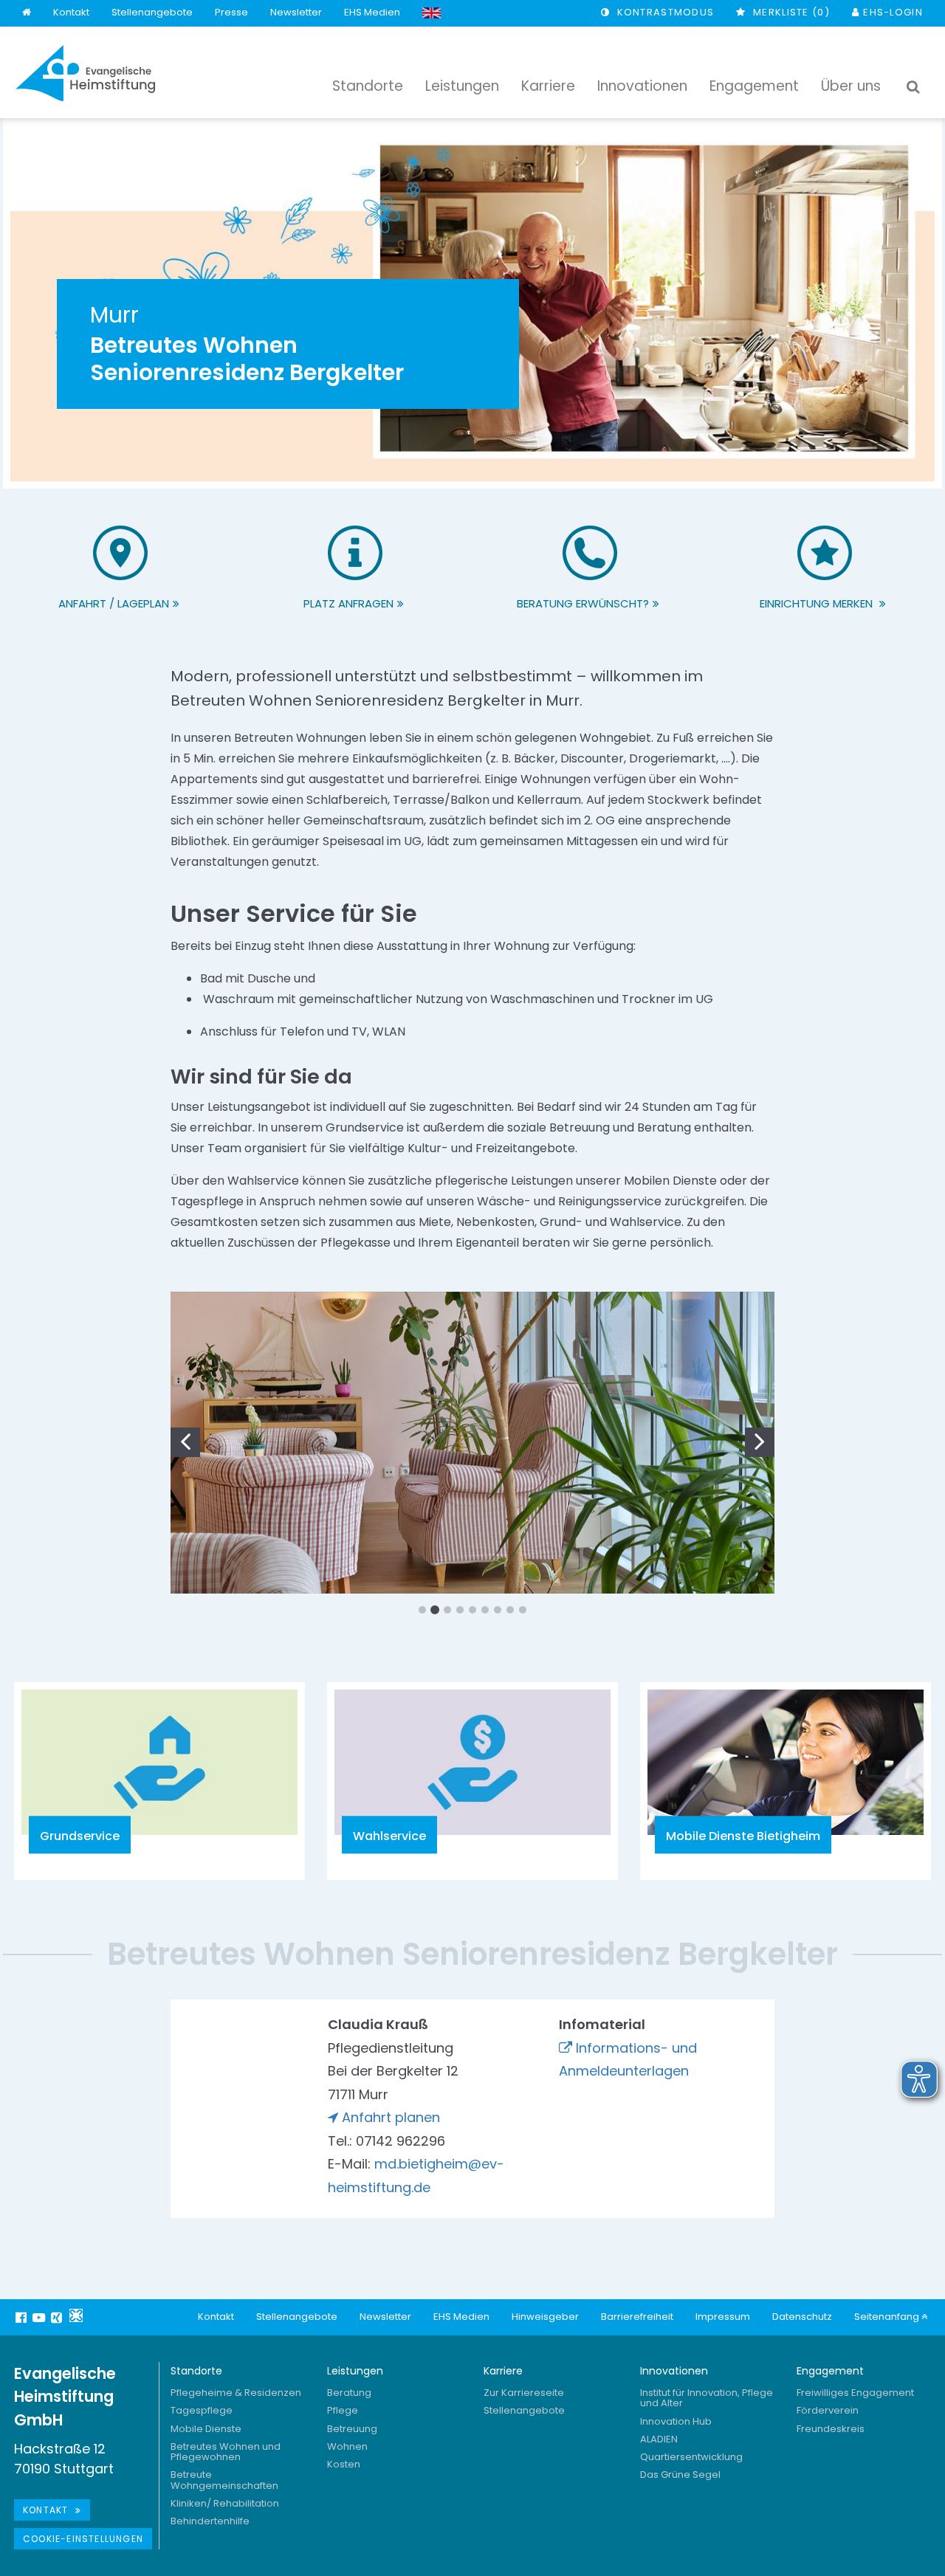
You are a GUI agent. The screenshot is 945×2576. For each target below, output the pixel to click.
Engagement (830, 2371)
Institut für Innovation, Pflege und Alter (707, 2398)
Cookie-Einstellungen (83, 2539)
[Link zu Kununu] (76, 2315)
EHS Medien (372, 12)
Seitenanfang (888, 2317)
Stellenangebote (152, 12)
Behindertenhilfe (210, 2521)
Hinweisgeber (545, 2317)
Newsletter (296, 12)
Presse (231, 12)
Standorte (196, 2371)
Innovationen (674, 2371)
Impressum (723, 2317)
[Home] (27, 13)
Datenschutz (802, 2317)
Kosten (344, 2464)
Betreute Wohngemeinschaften (224, 2480)
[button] (193, 1439)
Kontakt (71, 12)
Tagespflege (202, 2410)
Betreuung (352, 2429)
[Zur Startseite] (86, 73)
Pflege (343, 2410)
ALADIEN (659, 2439)
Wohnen (347, 2446)
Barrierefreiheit (637, 2317)
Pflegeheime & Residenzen (236, 2393)
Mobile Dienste (206, 2429)
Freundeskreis (831, 2429)
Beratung (349, 2393)
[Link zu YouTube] (41, 2318)
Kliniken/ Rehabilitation (225, 2503)
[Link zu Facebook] (23, 2318)
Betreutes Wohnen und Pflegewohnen (226, 2452)
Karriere (503, 2371)
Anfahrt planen (391, 2117)
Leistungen (355, 2371)
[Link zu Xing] (58, 2318)
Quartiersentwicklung (691, 2457)
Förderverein (828, 2410)
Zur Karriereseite (524, 2393)
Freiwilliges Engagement (855, 2393)
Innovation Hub (676, 2421)
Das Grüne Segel (680, 2475)
